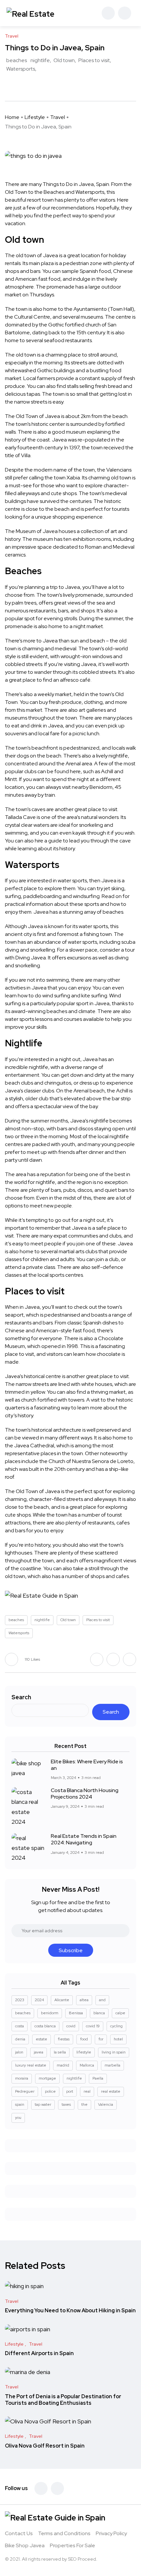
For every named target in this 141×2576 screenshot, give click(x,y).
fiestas (64, 2039)
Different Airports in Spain (39, 2354)
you (18, 2118)
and (102, 2000)
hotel (118, 2039)
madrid (63, 2065)
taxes (66, 2104)
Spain (103, 184)
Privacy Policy (111, 2533)
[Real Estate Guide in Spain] (31, 13)
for (101, 2039)
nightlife (40, 60)
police (50, 2091)
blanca (99, 2013)
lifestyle (84, 2052)
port (70, 2091)
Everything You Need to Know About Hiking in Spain (70, 2311)
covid (71, 2026)
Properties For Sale (72, 2545)
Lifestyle (35, 117)
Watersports (21, 69)
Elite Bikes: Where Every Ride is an (87, 1765)
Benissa (76, 2013)
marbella (112, 2065)
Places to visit (94, 60)
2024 (39, 2000)
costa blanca (45, 2026)
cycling (116, 2026)
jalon (19, 2052)
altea (84, 2000)
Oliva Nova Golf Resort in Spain (45, 2446)
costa (20, 2026)
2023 (20, 2000)
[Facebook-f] (41, 2488)
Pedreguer (25, 2091)
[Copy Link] (31, 85)
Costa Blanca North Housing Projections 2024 (85, 1794)
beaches (17, 60)
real (87, 2091)
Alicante (62, 2000)
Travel (58, 117)
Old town (64, 60)
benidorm (50, 2013)
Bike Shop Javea (25, 2545)
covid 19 (93, 2026)
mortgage (47, 2078)
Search (21, 1697)
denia (20, 2039)
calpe (120, 2013)
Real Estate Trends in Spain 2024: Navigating (84, 1839)
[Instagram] (57, 2488)
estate (41, 2039)
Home (12, 117)
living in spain (114, 2052)
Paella (98, 2078)
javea (39, 2052)
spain (20, 2104)
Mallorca (87, 2065)
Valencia (106, 2104)
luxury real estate (31, 2065)
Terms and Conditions (64, 2533)
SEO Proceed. (83, 2559)
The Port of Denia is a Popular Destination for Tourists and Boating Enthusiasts (63, 2400)
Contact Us (19, 2533)
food (84, 2039)
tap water (43, 2104)
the (84, 2104)
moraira (22, 2078)
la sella (60, 2052)
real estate (111, 2091)
